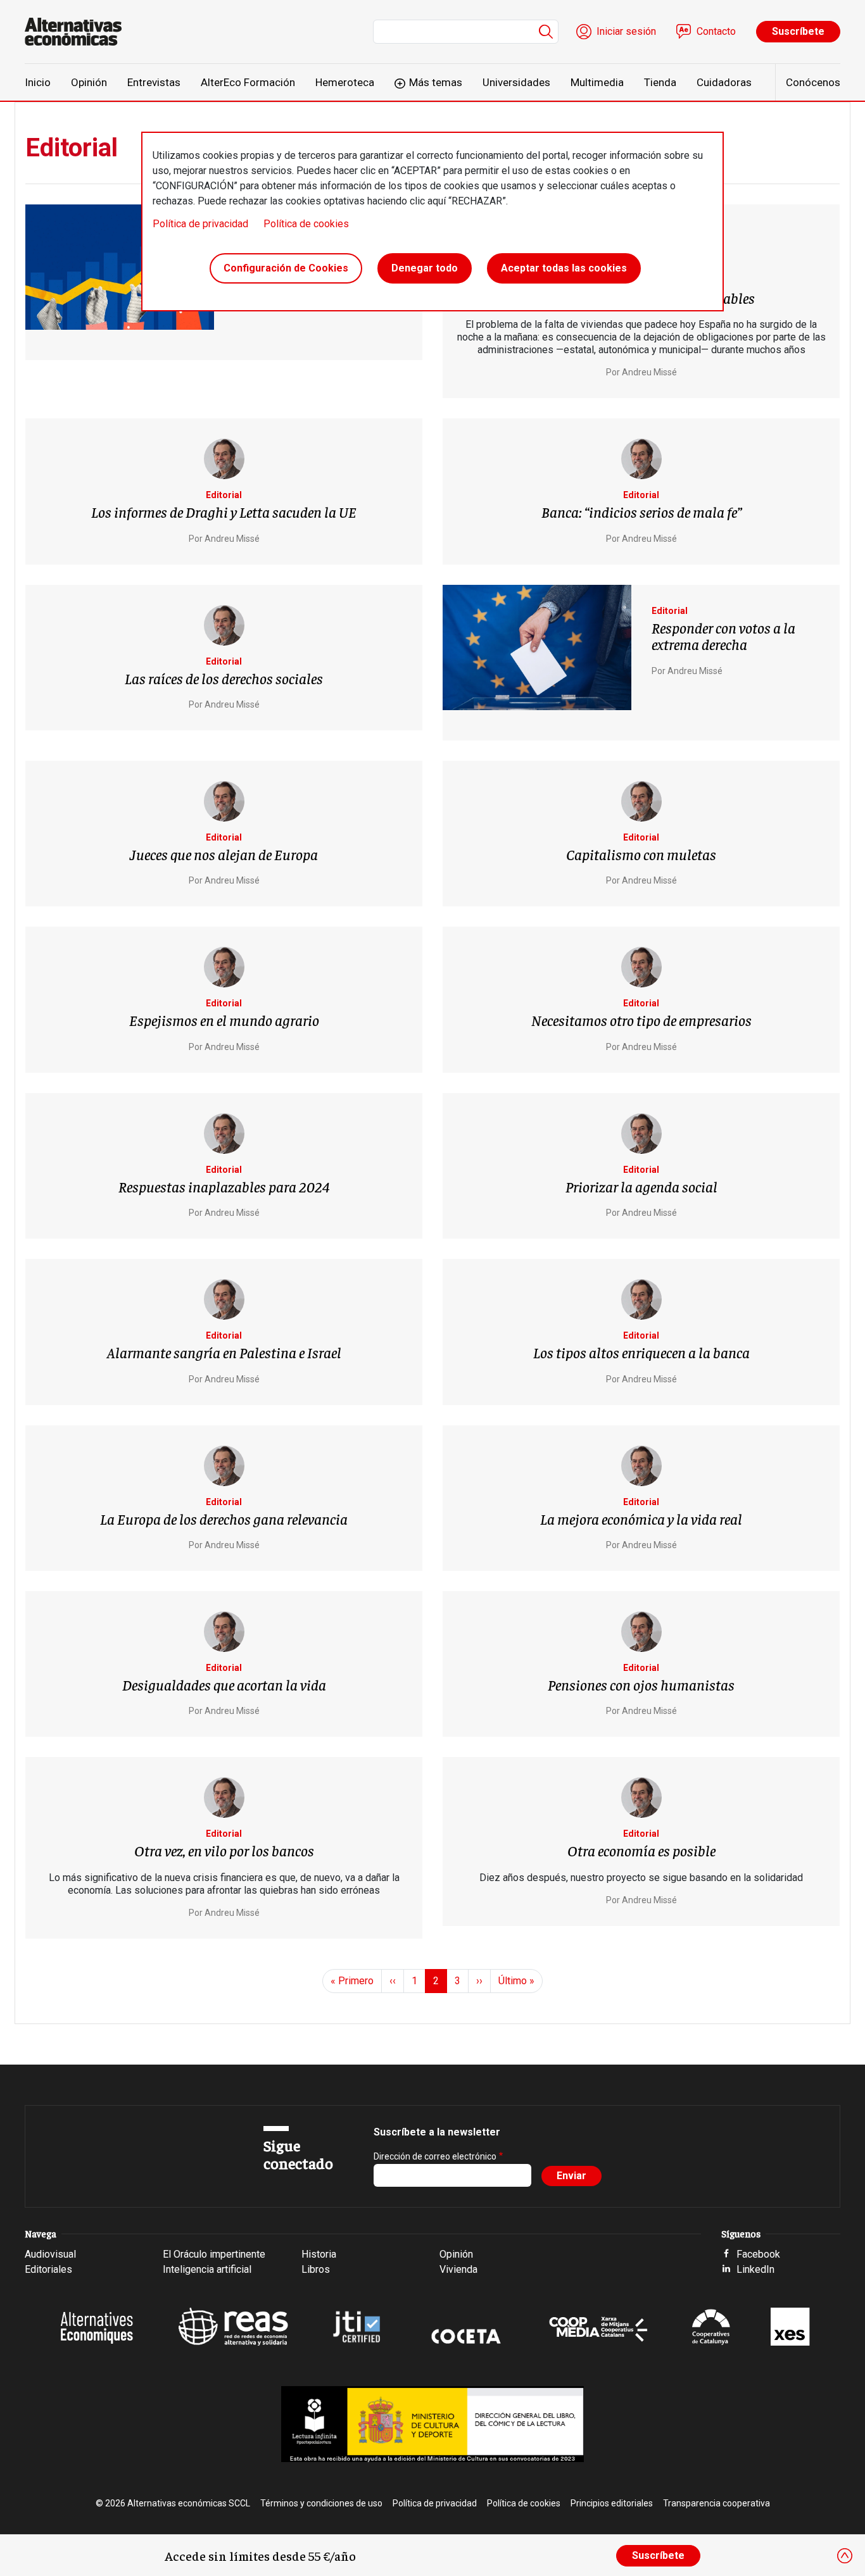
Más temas (436, 82)
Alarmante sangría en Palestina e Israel (224, 1352)
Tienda (660, 82)
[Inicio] (78, 32)
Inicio (38, 82)
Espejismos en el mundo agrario (224, 1020)
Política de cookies (306, 224)
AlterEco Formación (248, 82)
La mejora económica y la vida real (641, 1518)
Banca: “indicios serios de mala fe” (641, 511)
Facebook (758, 2254)
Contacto (716, 31)
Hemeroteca (345, 82)
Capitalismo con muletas (641, 854)
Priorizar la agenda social (641, 1186)
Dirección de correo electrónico (435, 2156)
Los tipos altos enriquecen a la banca (641, 1352)
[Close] (845, 2556)
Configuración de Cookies (286, 268)
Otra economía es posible (641, 1850)
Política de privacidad (200, 224)
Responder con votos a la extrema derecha (723, 635)
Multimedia (597, 82)
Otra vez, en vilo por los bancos (224, 1850)
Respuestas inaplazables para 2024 (224, 1186)
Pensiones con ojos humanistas (641, 1684)
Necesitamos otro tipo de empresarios (641, 1020)
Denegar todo (425, 268)
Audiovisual (50, 2254)
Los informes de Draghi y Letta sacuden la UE (224, 511)
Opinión (89, 82)
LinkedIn (755, 2269)
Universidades (516, 82)
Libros (316, 2269)
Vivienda (458, 2269)
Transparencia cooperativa (717, 2503)
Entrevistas (154, 82)
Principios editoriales (612, 2503)
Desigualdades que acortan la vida (224, 1684)
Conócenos (813, 82)
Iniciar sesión (626, 31)
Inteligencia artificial (207, 2269)
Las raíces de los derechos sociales (224, 678)
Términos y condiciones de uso (321, 2503)
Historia (319, 2254)
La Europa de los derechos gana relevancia (224, 1518)
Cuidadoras (724, 82)
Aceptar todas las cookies (564, 268)
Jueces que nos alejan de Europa (224, 854)
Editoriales (48, 2269)
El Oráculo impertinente (214, 2254)
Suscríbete (798, 31)
